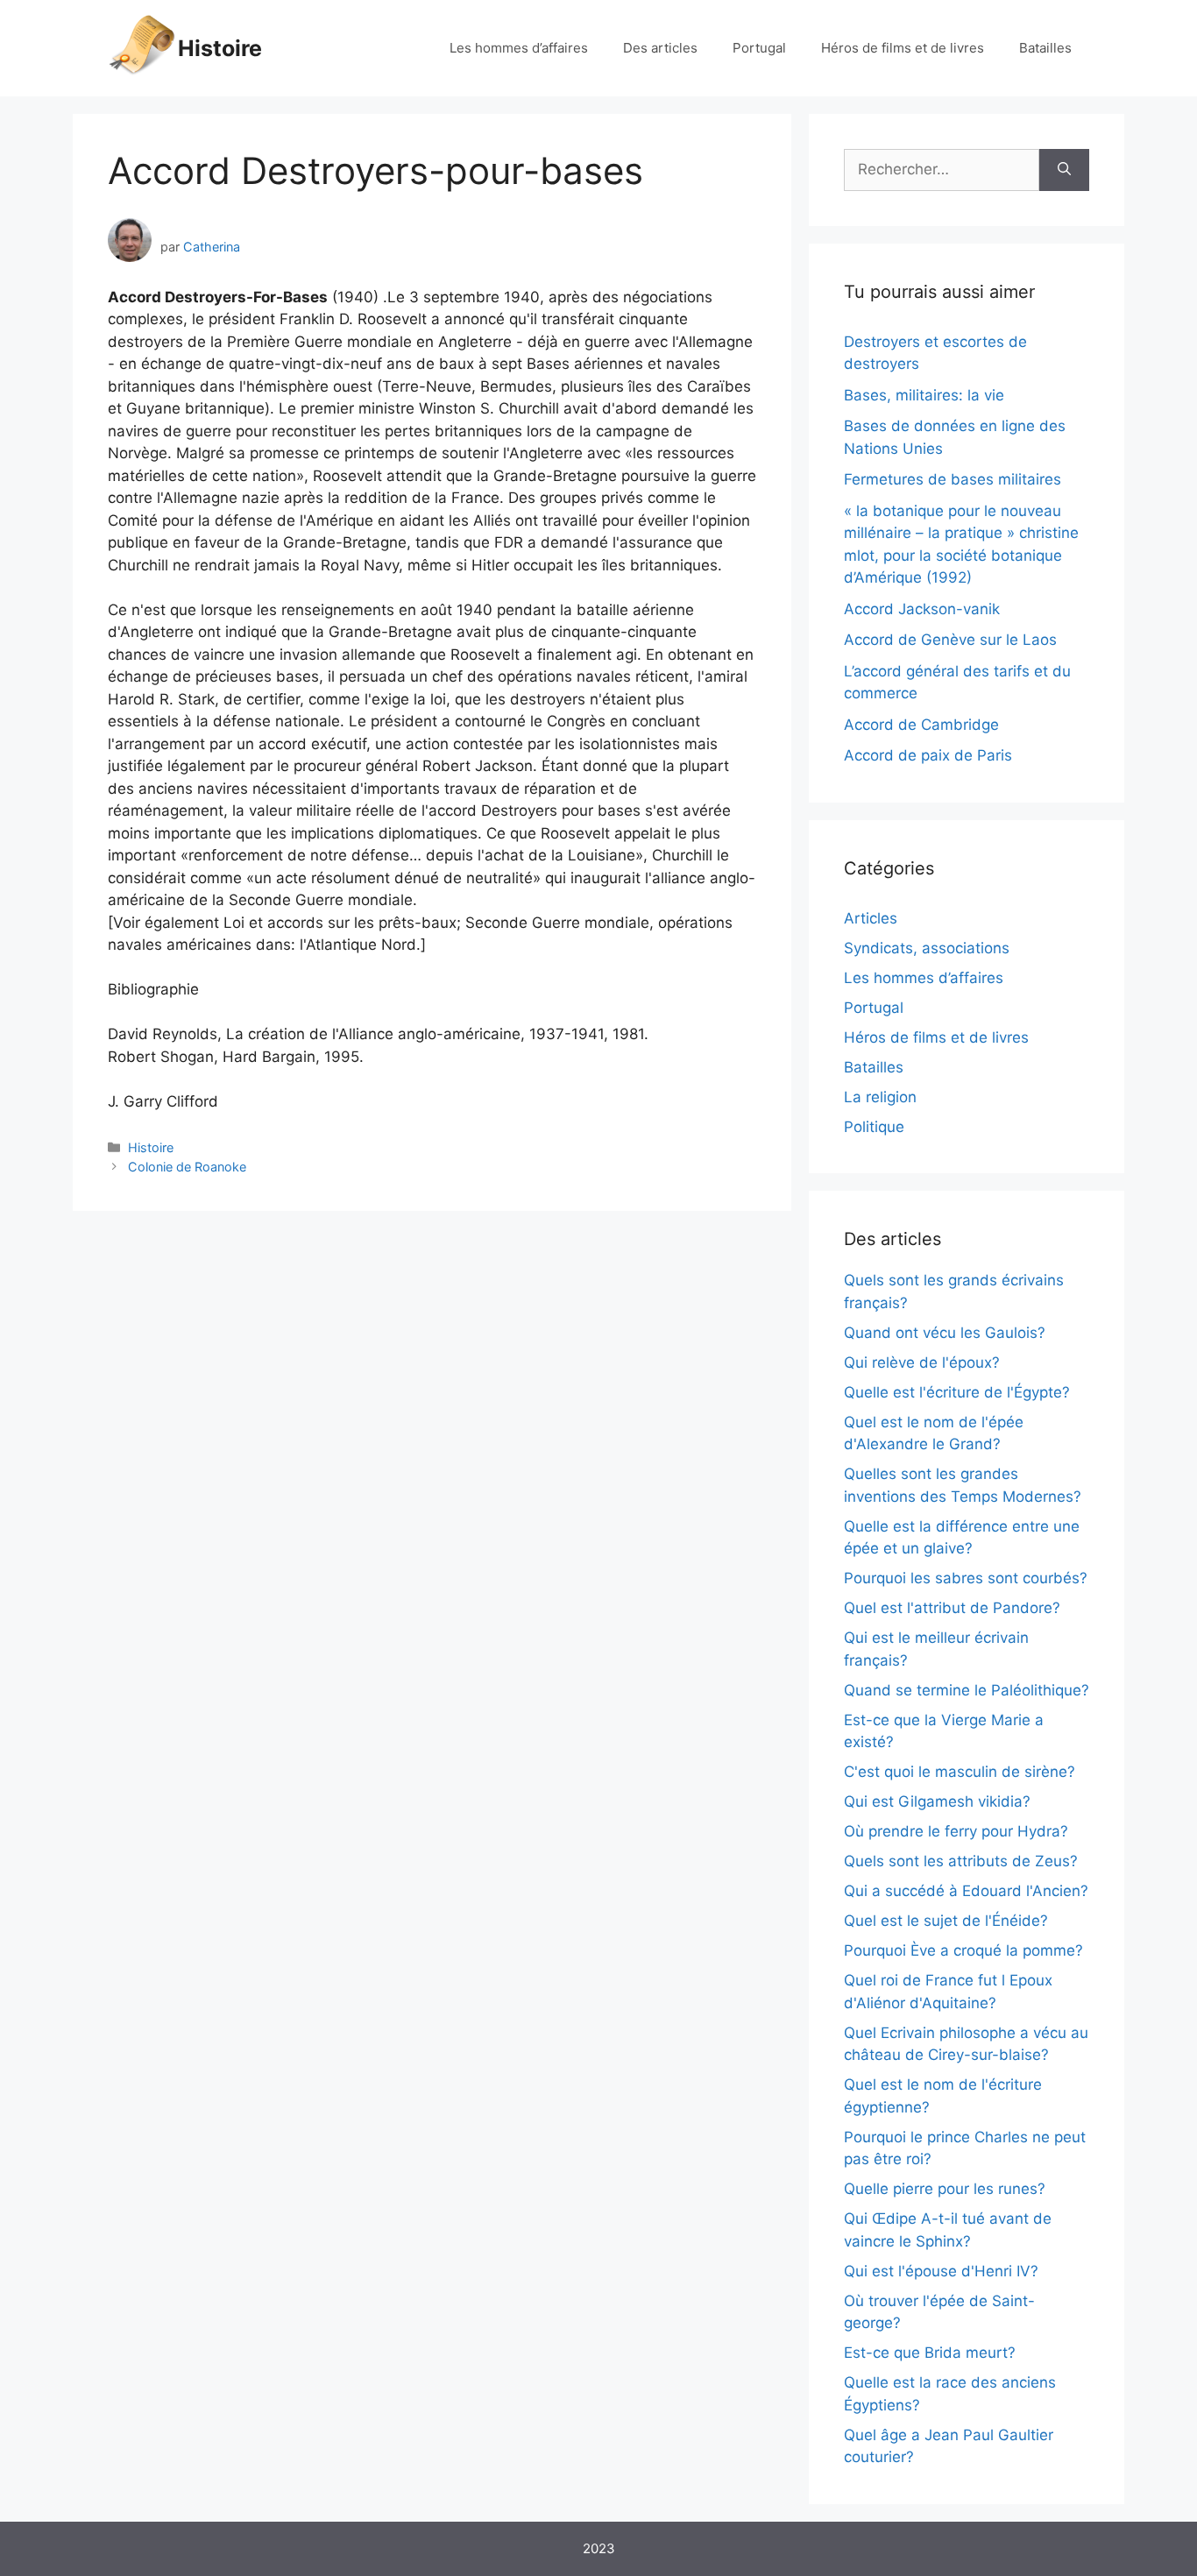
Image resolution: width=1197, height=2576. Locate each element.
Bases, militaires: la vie (924, 395)
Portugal (759, 48)
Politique (874, 1127)
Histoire (220, 48)
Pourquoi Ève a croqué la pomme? (963, 1950)
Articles (871, 918)
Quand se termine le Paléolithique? (967, 1690)
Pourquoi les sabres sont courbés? (966, 1578)
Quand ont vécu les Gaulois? (945, 1333)
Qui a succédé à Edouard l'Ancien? (966, 1891)
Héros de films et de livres (903, 48)
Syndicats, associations (927, 948)
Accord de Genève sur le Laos (950, 640)
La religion (880, 1097)
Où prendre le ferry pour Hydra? (956, 1831)
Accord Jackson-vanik (922, 609)
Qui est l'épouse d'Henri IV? (941, 2271)
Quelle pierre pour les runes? (945, 2189)
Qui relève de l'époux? (922, 1362)
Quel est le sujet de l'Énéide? (946, 1921)
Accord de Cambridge (921, 725)
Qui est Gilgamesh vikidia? (937, 1801)
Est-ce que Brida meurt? (930, 2353)
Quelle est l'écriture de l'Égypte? (957, 1392)
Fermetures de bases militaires (953, 479)
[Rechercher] (1064, 170)
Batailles (1045, 48)
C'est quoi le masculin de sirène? (960, 1772)
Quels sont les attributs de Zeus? (961, 1861)
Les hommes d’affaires (519, 48)
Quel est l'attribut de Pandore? (952, 1608)
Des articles (660, 48)
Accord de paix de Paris (928, 755)
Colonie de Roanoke (187, 1167)
